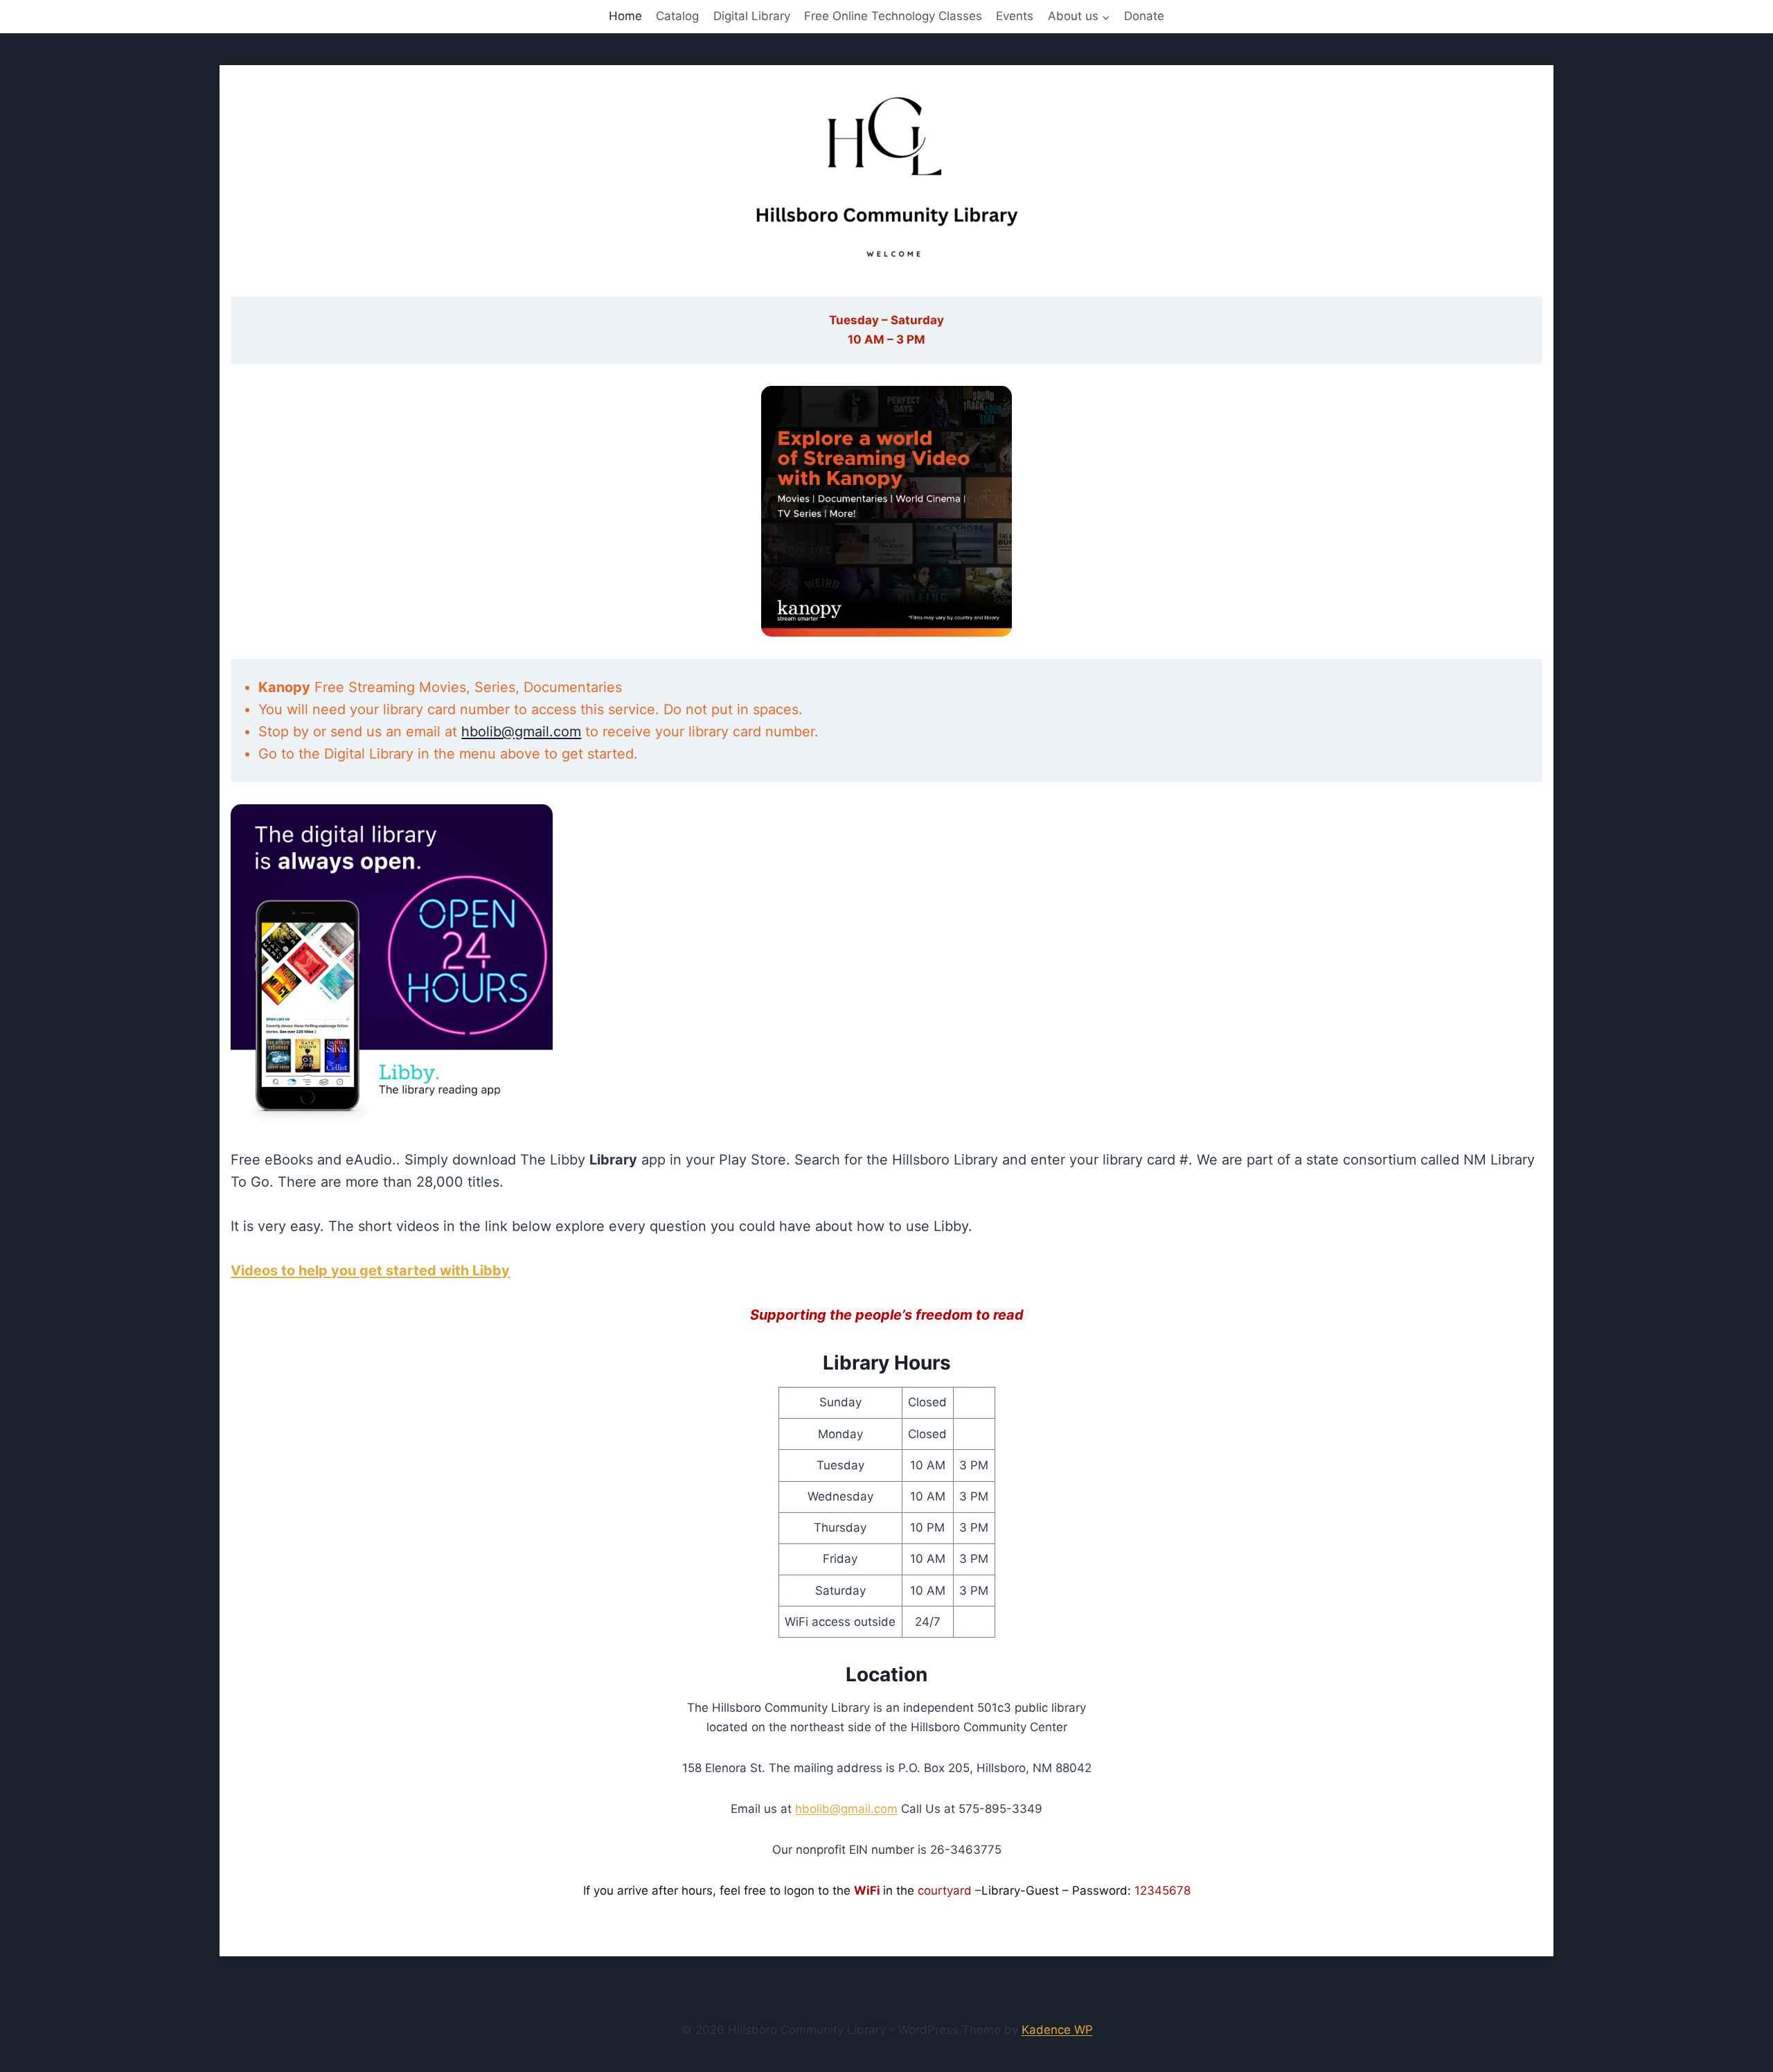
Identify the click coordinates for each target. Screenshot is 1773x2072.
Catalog (677, 16)
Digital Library (752, 16)
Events (1015, 16)
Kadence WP (1057, 2030)
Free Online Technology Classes (893, 16)
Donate (1144, 16)
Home (625, 16)
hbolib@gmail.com (521, 732)
